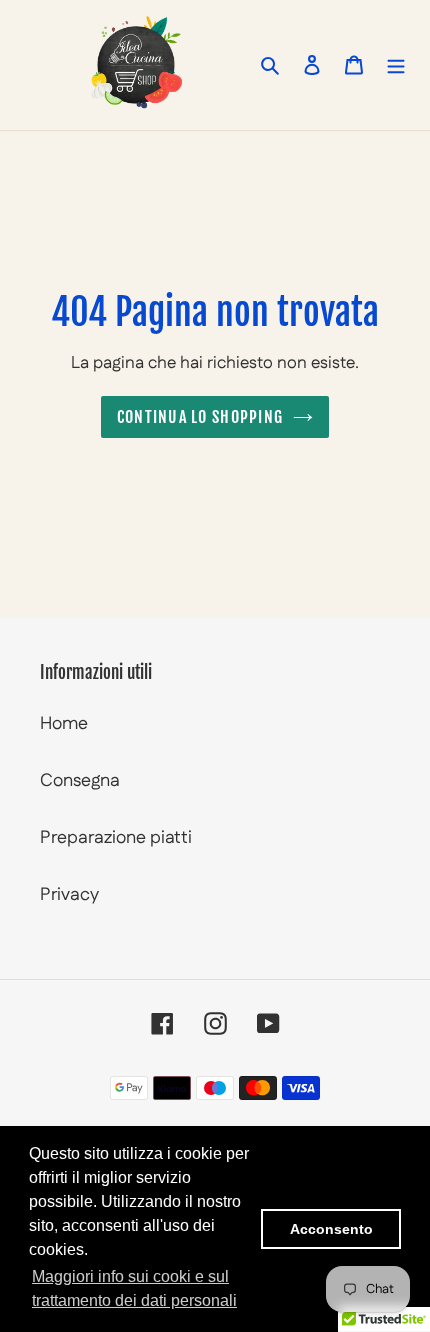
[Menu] (396, 64)
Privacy (69, 895)
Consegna (80, 781)
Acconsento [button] (331, 1229)
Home (64, 724)
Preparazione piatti (116, 838)
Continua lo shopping (200, 417)
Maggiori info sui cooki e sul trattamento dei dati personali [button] (134, 1288)
